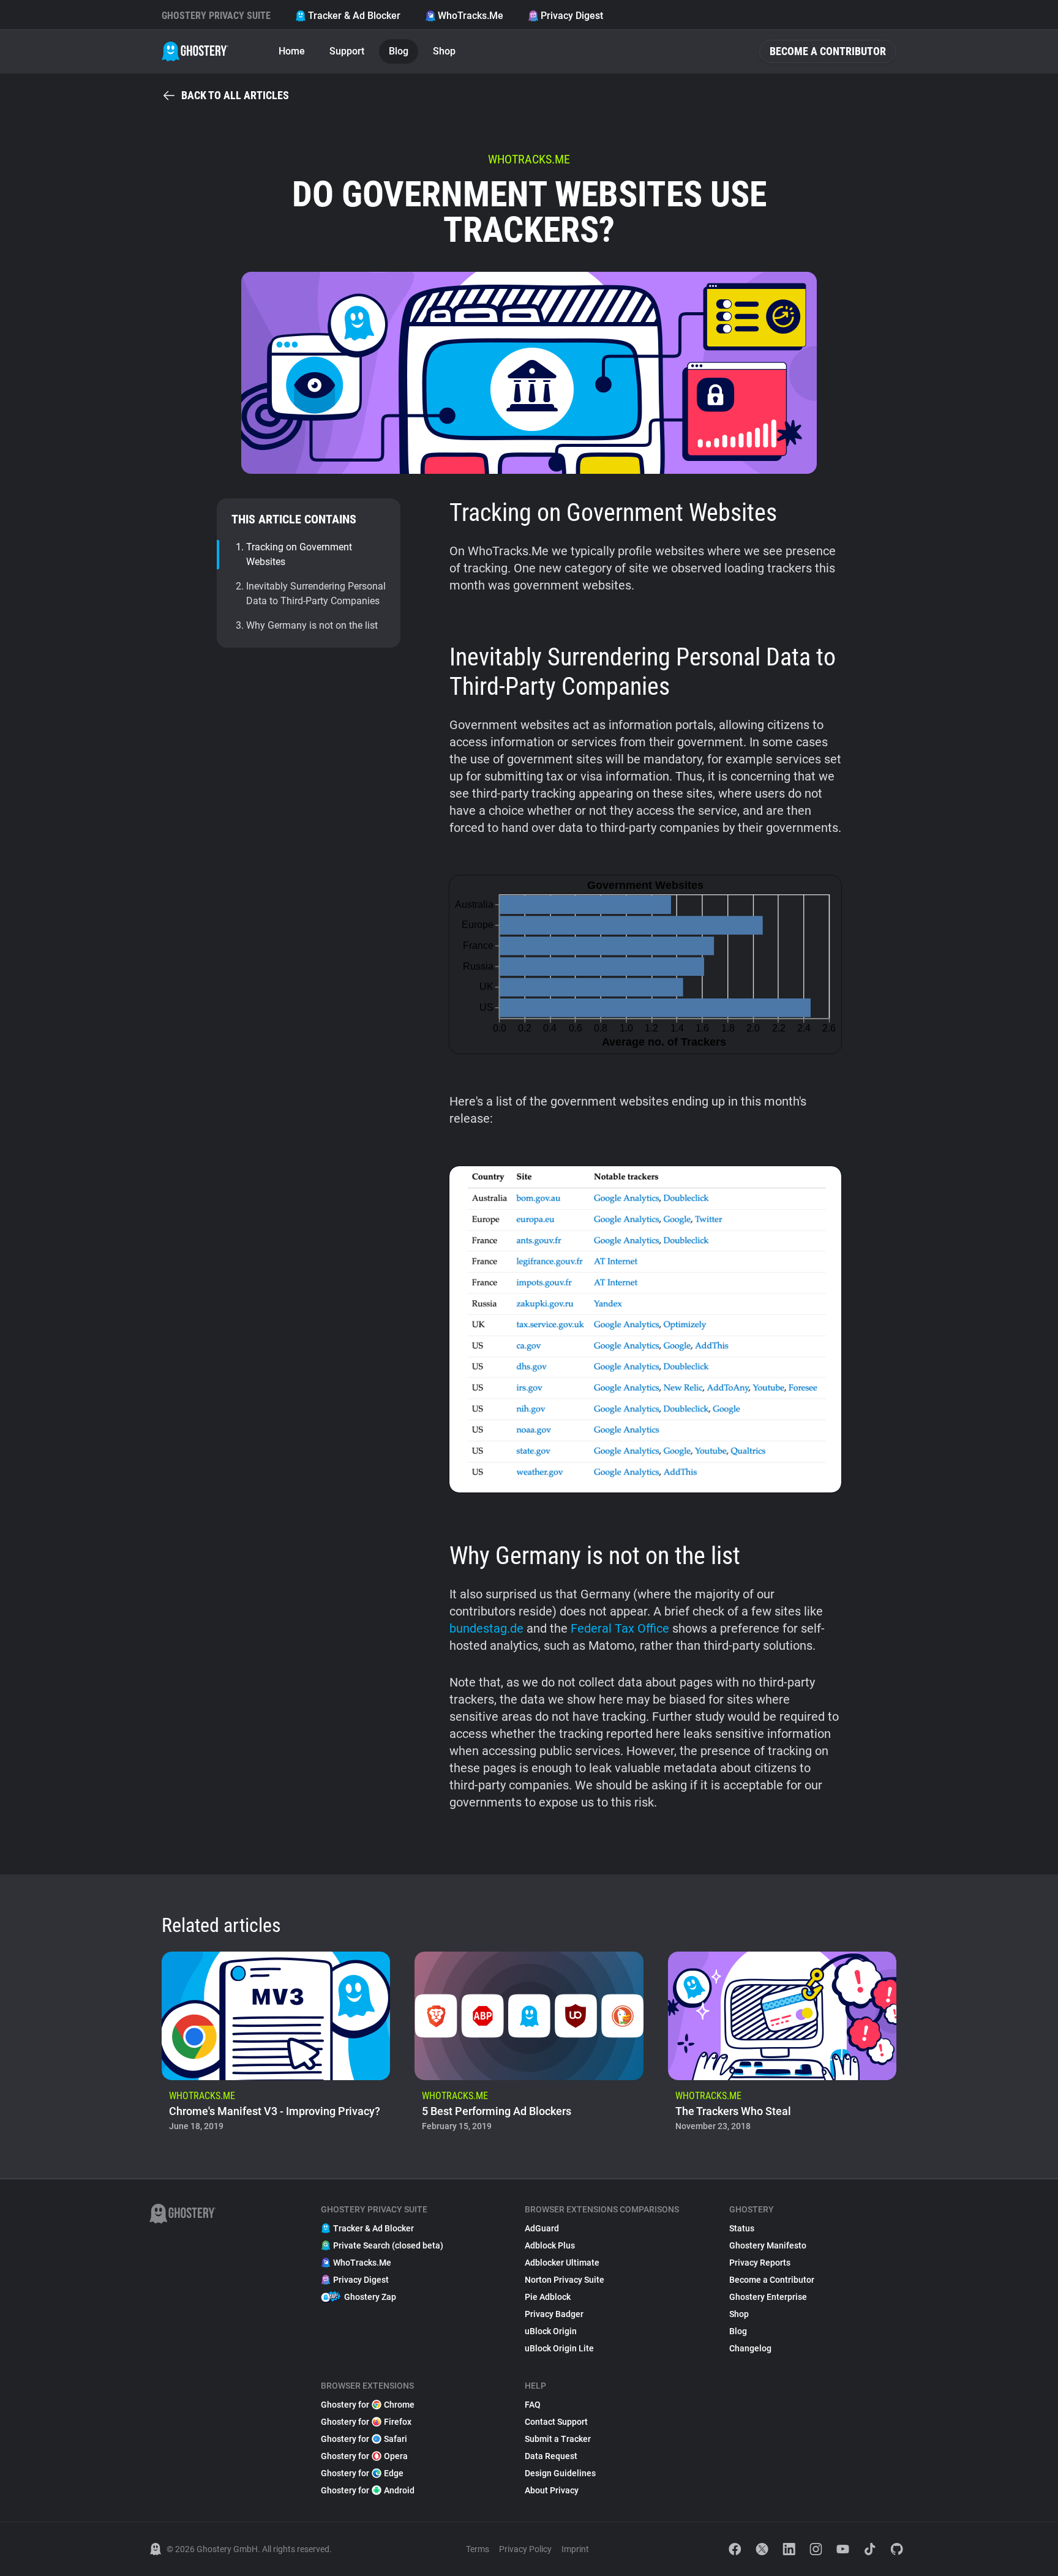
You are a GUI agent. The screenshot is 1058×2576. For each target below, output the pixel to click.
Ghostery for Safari (364, 2439)
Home (292, 51)
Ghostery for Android (368, 2490)
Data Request (551, 2456)
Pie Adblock (548, 2297)
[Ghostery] (195, 51)
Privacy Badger (554, 2314)
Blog (399, 51)
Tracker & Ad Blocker (354, 16)
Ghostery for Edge (362, 2473)
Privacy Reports (760, 2263)
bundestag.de (486, 1628)
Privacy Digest (572, 16)
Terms (478, 2549)
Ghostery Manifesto (768, 2245)
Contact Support (556, 2422)
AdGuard (542, 2228)
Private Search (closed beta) (388, 2245)
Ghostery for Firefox (366, 2422)
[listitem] (276, 2045)
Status (742, 2228)
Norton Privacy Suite (565, 2280)
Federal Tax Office (620, 1628)
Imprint (575, 2549)
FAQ (533, 2405)
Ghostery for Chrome (368, 2405)
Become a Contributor (828, 51)
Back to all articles (235, 95)
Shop (444, 51)
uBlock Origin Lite (559, 2348)
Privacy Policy (525, 2549)
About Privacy (552, 2490)
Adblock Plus (550, 2245)
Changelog (750, 2348)
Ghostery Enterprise (768, 2297)
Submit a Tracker (558, 2439)
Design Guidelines (560, 2473)
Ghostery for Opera (364, 2456)
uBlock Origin (551, 2331)
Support (347, 51)
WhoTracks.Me (471, 16)
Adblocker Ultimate (562, 2263)
